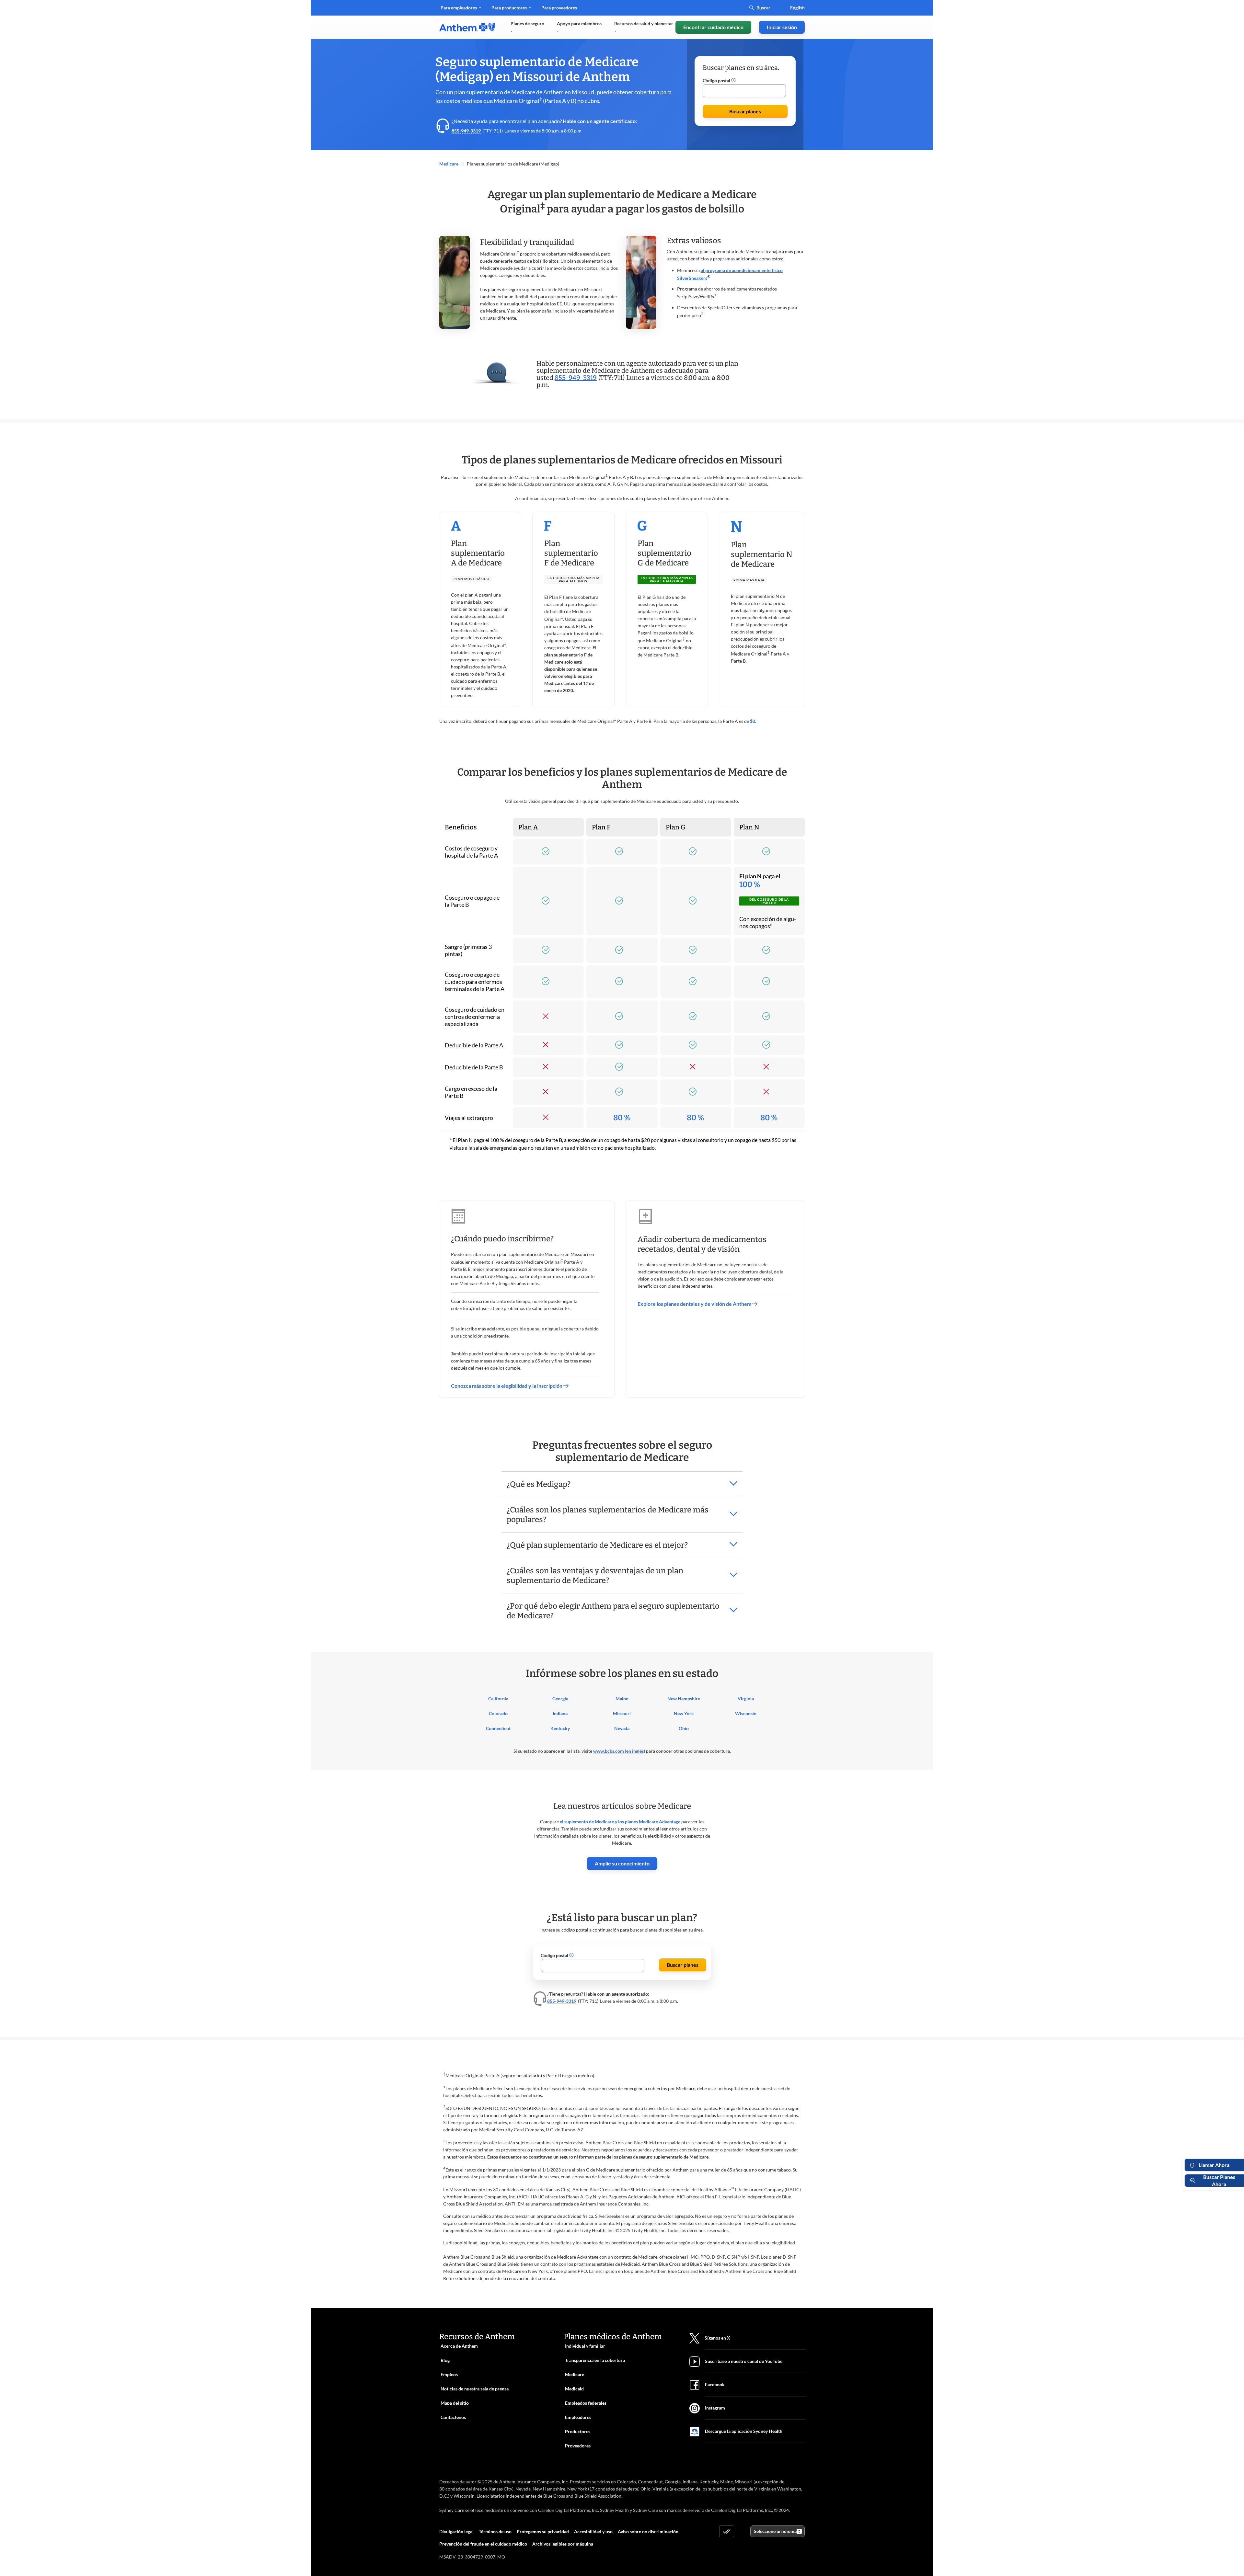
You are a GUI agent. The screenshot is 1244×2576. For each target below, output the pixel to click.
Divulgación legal (456, 2531)
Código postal (717, 80)
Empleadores (578, 2417)
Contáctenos (453, 2417)
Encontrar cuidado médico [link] (713, 27)
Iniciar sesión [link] (782, 27)
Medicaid (574, 2389)
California (498, 1698)
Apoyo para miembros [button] (579, 23)
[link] (467, 27)
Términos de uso (495, 2531)
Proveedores (578, 2446)
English (797, 8)
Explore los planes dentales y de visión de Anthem (695, 1304)
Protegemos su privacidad (543, 2531)
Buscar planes (745, 111)
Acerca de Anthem (459, 2346)
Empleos (449, 2374)
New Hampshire (684, 1698)
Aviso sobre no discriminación (648, 2531)
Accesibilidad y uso (593, 2531)
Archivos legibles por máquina (563, 2544)
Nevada (622, 1728)
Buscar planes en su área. (741, 68)
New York (684, 1713)
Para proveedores (559, 10)
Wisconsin (746, 1713)
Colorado (498, 1713)
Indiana (560, 1713)
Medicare (449, 164)
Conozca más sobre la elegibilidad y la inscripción (507, 1386)
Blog (445, 2360)
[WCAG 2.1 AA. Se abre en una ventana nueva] (727, 2531)
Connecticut (498, 1728)
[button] (733, 81)
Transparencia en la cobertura (595, 2360)
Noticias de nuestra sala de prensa (475, 2389)
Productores (578, 2431)
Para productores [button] (510, 8)
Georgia (560, 1698)
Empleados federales (586, 2403)
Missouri (622, 1713)
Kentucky (560, 1728)
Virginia (746, 1698)
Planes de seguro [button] (527, 23)
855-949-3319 (466, 131)
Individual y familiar (585, 2346)
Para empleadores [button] (459, 8)
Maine (622, 1698)
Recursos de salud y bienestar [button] (644, 23)
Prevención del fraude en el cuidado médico (483, 2544)
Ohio (684, 1728)
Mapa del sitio (455, 2403)
